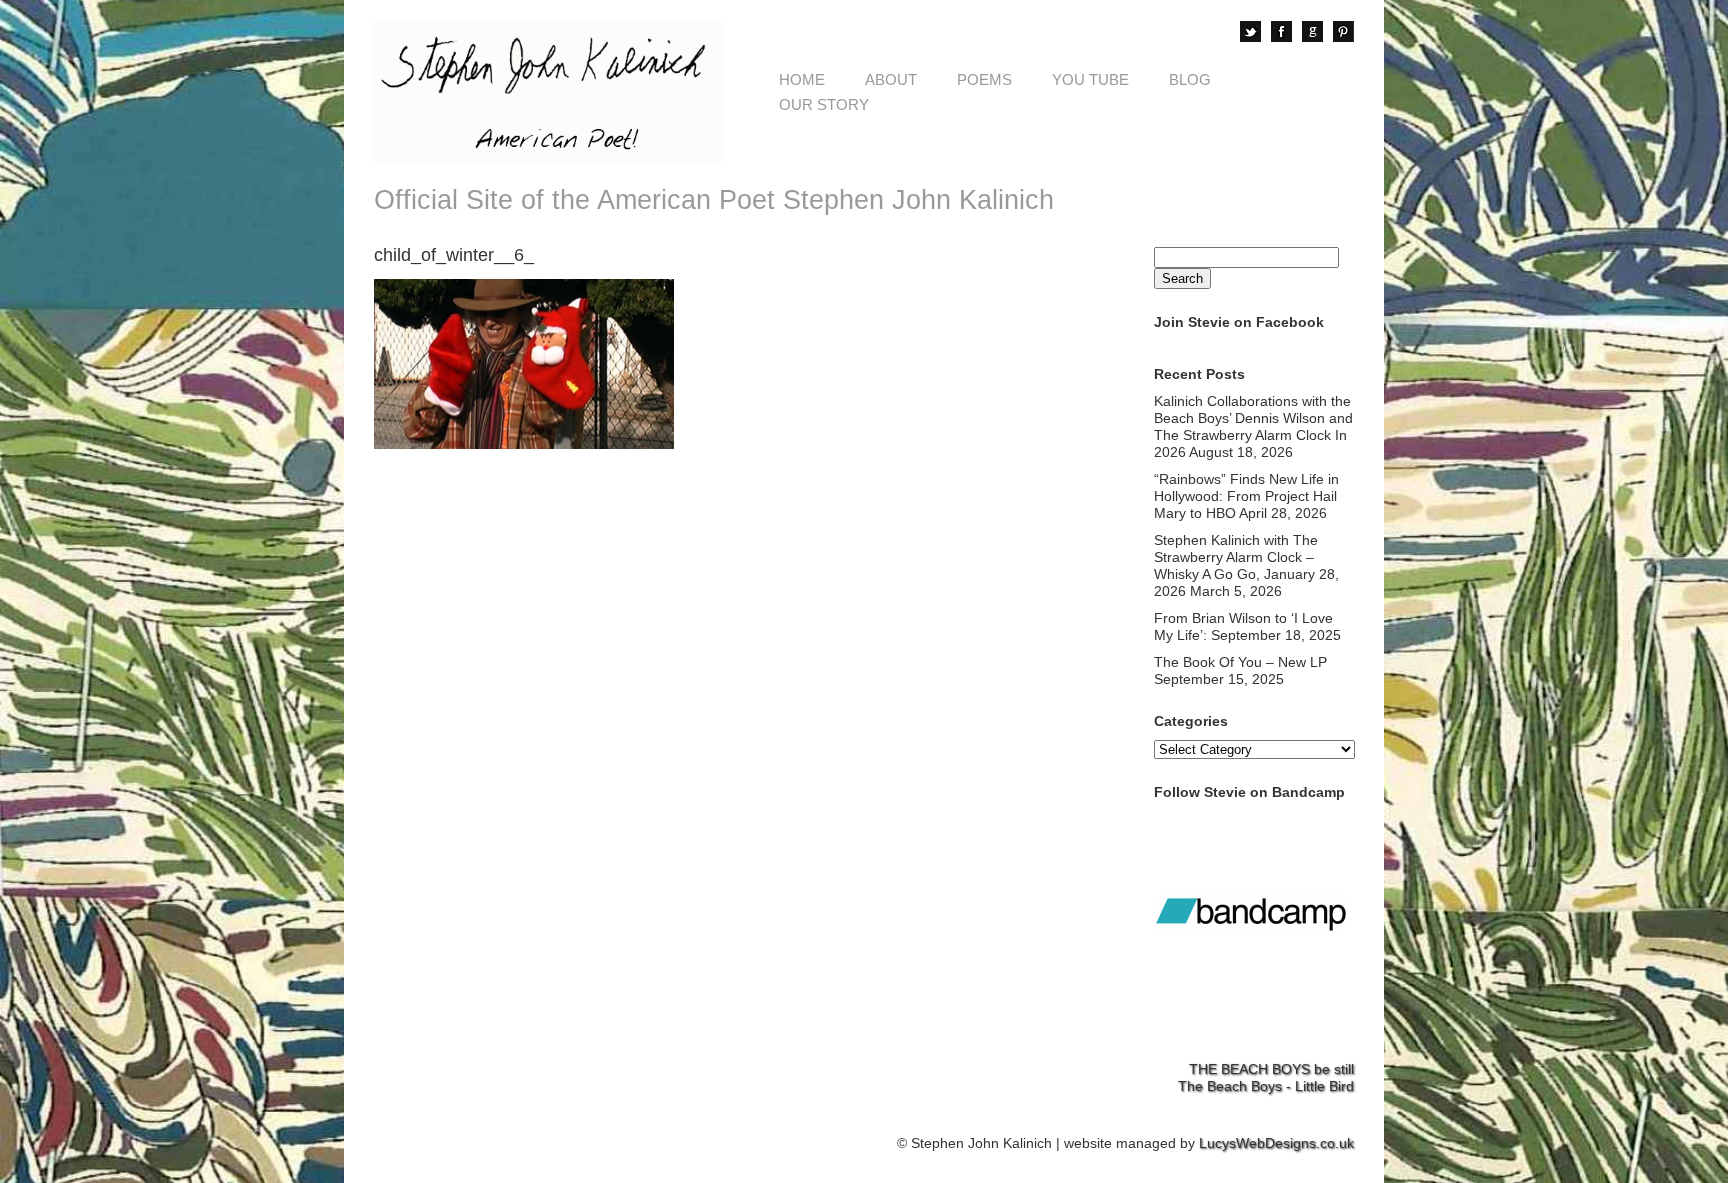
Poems (984, 79)
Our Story (824, 104)
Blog (1190, 79)
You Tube (1090, 79)
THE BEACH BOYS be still (1271, 1069)
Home (802, 79)
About (891, 79)
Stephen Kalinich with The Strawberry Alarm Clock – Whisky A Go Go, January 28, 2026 (1246, 565)
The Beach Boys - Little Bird (1266, 1086)
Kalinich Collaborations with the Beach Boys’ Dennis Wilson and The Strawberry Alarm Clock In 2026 (1253, 426)
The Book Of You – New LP (1240, 662)
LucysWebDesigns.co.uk (1276, 1143)
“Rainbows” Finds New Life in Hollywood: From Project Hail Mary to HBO (1246, 496)
